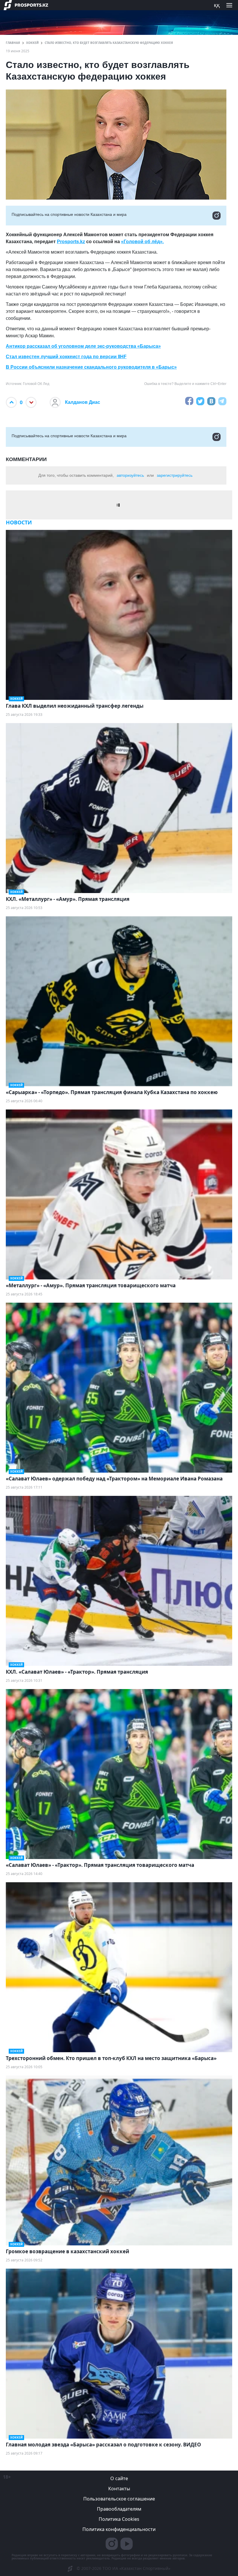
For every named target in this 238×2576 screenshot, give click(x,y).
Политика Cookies (119, 2519)
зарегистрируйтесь (175, 475)
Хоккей (32, 43)
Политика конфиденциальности (119, 2529)
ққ (217, 5)
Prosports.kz (71, 242)
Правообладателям (119, 2509)
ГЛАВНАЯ (13, 43)
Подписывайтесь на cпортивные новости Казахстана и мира (69, 214)
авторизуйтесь (130, 475)
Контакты (119, 2489)
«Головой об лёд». (142, 242)
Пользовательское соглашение (119, 2499)
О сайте (119, 2478)
